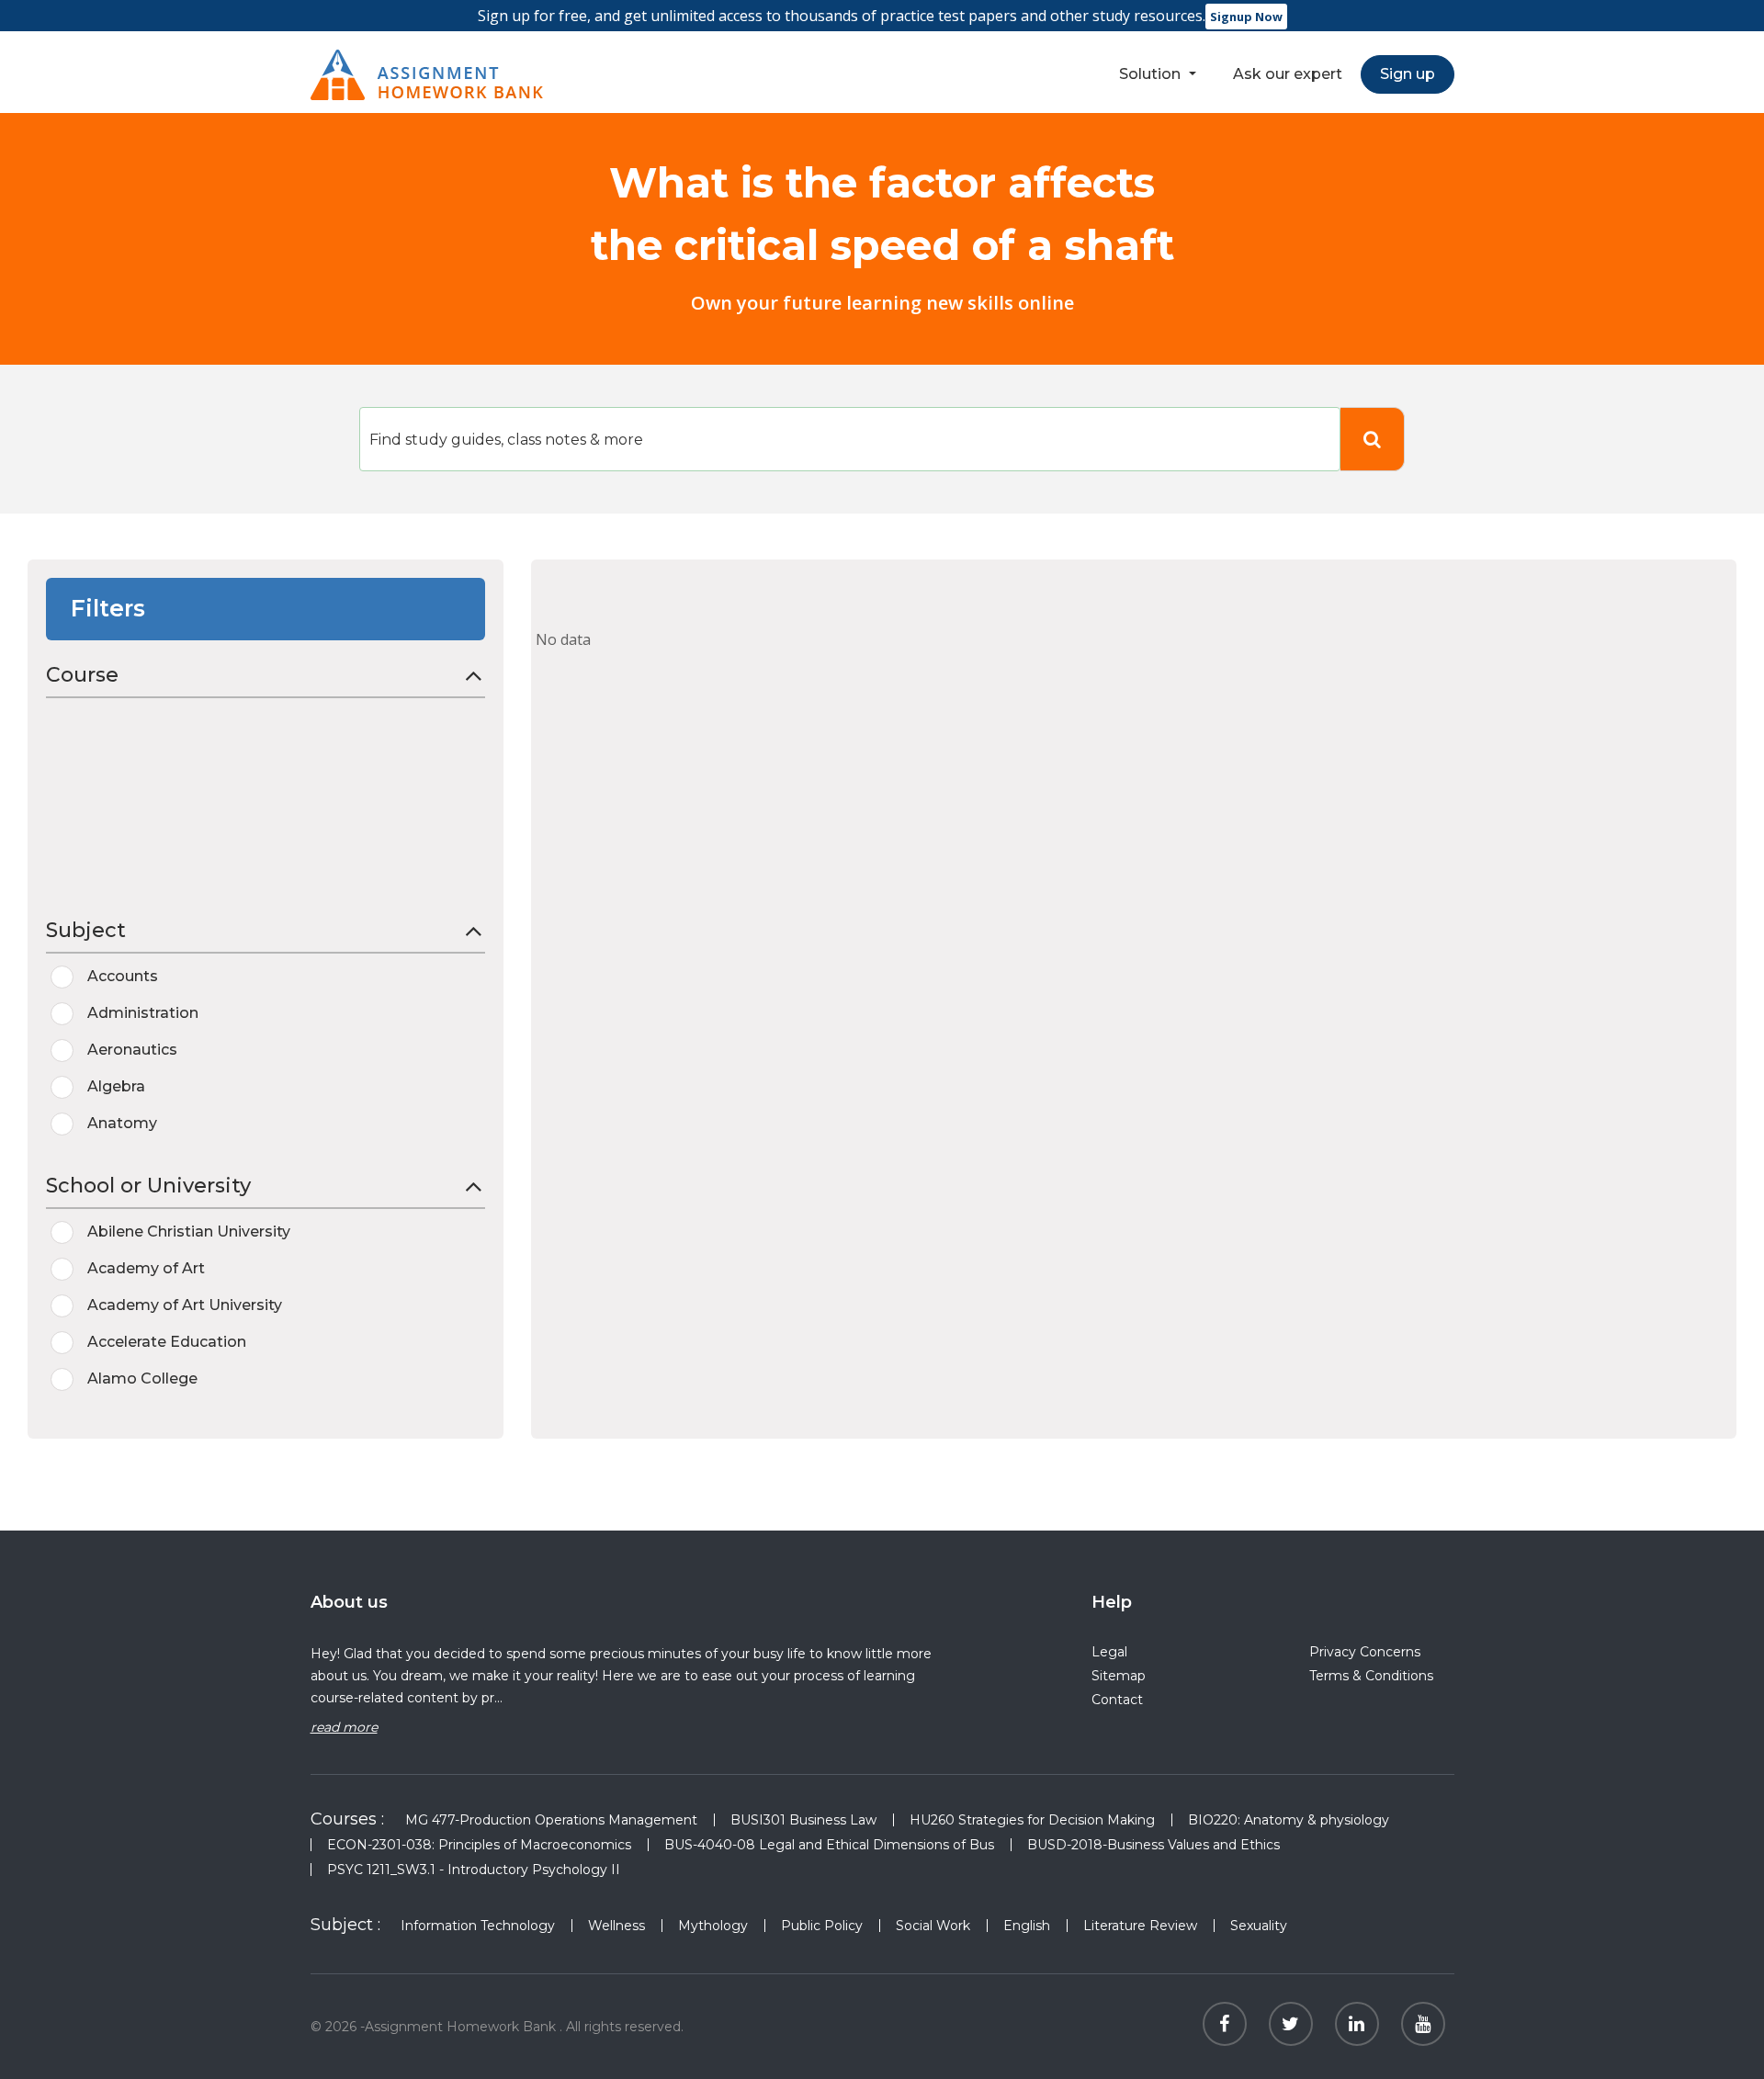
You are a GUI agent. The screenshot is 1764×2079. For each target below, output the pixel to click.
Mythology (713, 1926)
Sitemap (1119, 1676)
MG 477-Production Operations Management (551, 1820)
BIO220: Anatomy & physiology (1289, 1820)
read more (344, 1727)
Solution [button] (1152, 74)
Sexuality (1259, 1926)
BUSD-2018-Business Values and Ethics (1153, 1845)
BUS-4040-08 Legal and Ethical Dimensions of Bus (829, 1845)
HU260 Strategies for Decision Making (1032, 1820)
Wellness (616, 1926)
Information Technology (478, 1926)
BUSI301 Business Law (803, 1820)
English (1027, 1926)
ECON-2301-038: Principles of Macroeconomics (479, 1845)
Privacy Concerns (1365, 1652)
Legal (1109, 1652)
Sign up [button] (1408, 74)
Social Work (933, 1926)
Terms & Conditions (1371, 1676)
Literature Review (1140, 1926)
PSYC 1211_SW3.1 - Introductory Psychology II (474, 1870)
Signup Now (1246, 17)
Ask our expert (1288, 74)
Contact (1117, 1700)
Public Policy (822, 1926)
